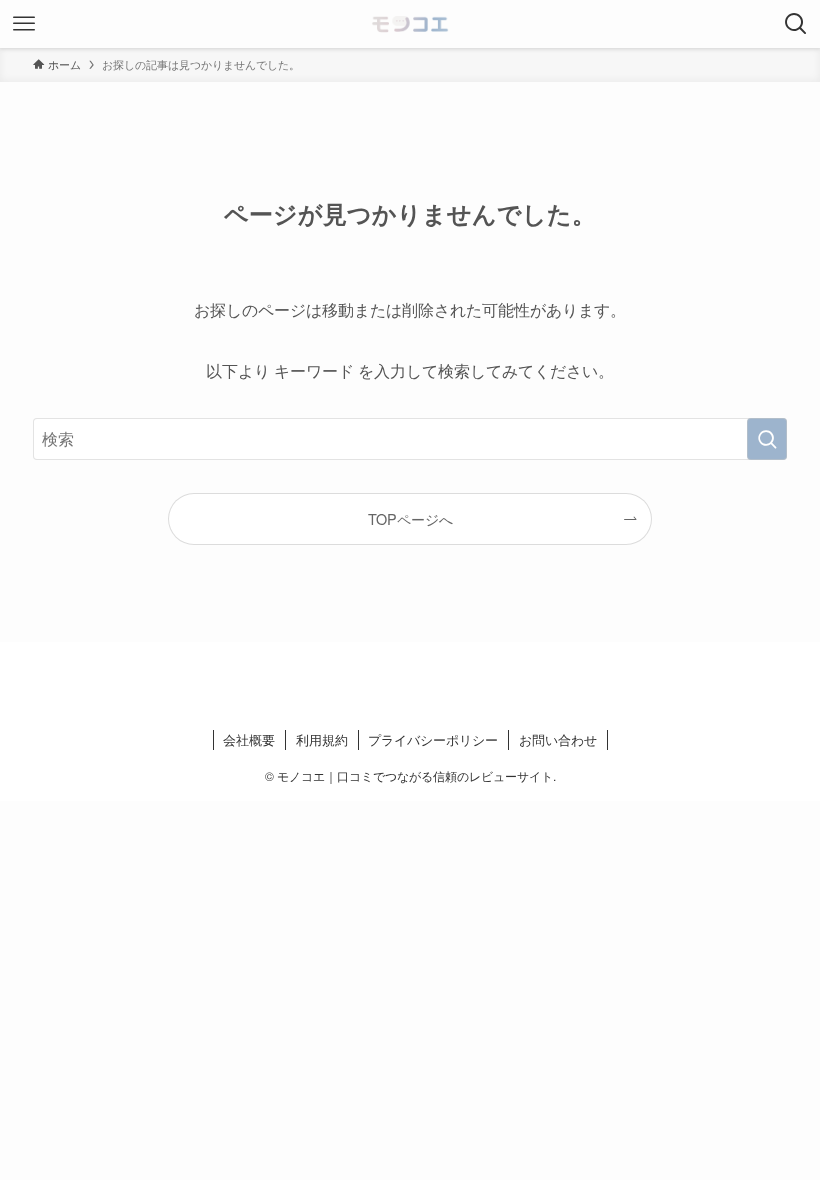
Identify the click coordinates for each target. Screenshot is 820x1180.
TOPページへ (410, 518)
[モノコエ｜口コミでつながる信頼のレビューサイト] (410, 24)
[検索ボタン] (796, 24)
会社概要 (249, 739)
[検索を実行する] (767, 439)
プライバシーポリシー (433, 739)
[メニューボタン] (24, 24)
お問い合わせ (558, 739)
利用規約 (322, 739)
